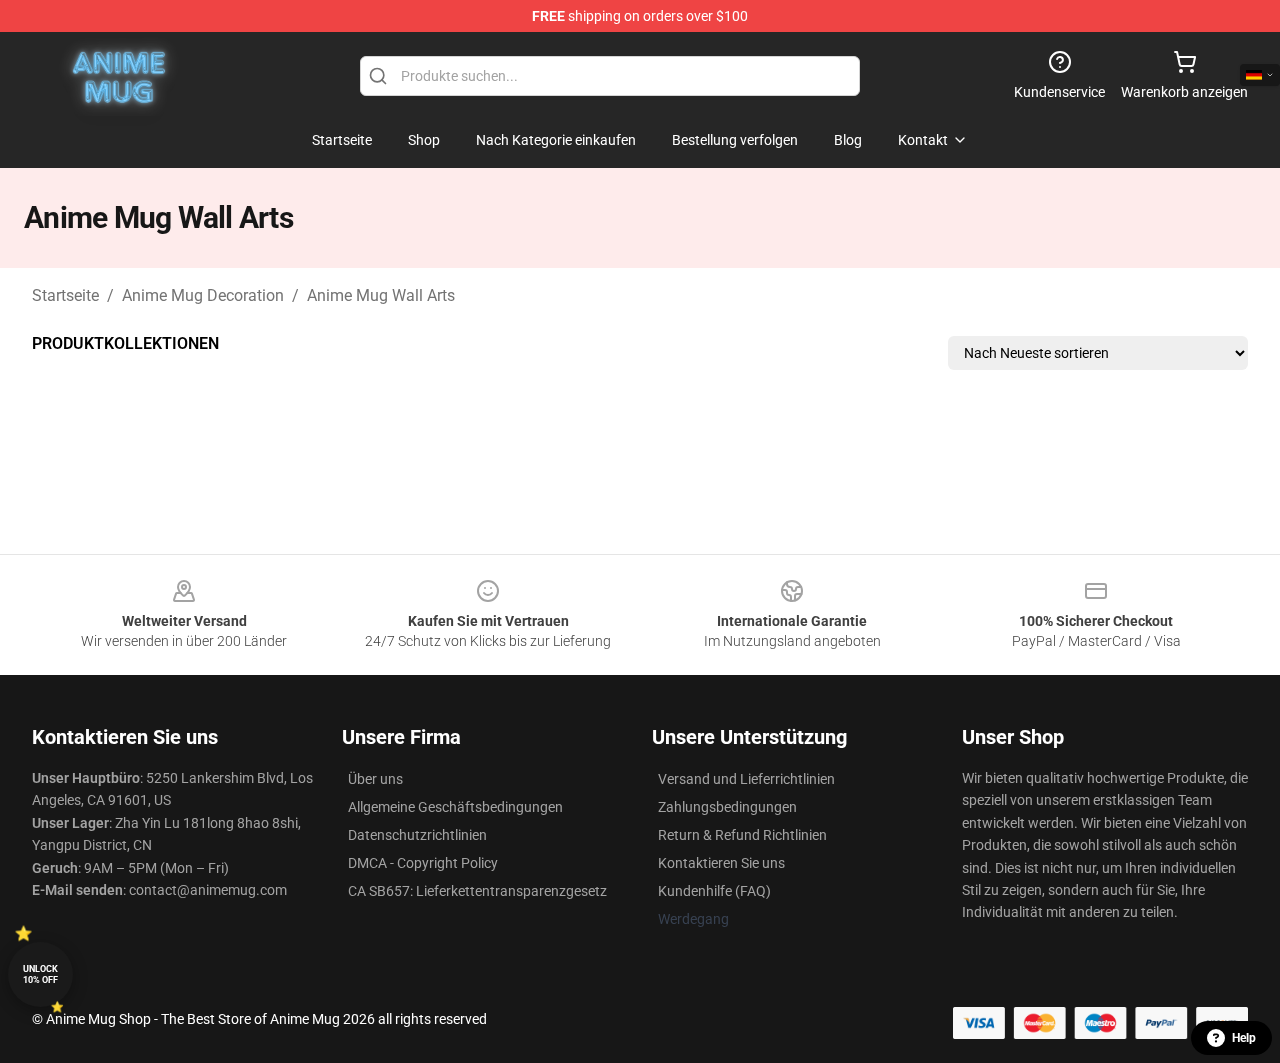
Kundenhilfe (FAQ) (714, 891)
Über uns (375, 779)
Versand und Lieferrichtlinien (746, 779)
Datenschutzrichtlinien (417, 835)
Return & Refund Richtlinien (742, 835)
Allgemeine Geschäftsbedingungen (455, 807)
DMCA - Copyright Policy (423, 863)
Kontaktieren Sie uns (721, 863)
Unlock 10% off (40, 974)
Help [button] (1244, 1038)
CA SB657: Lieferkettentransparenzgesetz (477, 891)
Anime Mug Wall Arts (381, 295)
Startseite (65, 295)
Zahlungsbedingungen (727, 807)
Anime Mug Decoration (203, 295)
